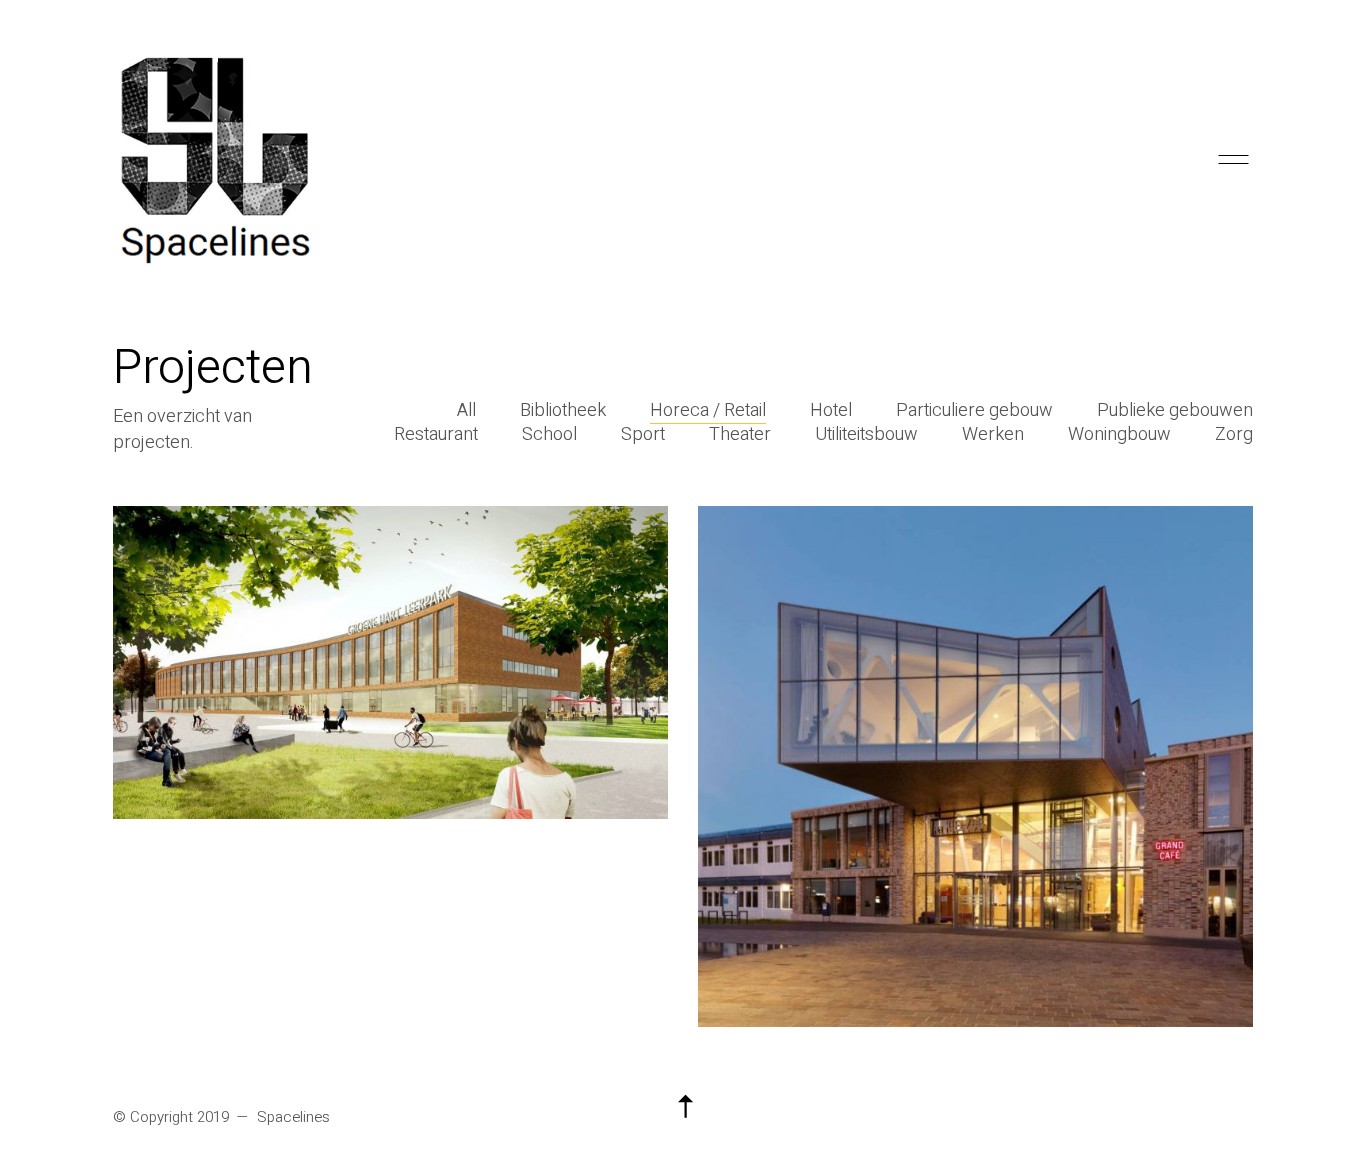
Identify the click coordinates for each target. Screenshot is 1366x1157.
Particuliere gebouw (974, 411)
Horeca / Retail (708, 411)
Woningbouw (1119, 435)
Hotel (831, 411)
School (549, 435)
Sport (643, 435)
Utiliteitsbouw (866, 435)
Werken (993, 435)
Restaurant (436, 435)
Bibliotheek (563, 411)
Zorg (1234, 435)
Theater (740, 435)
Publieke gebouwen (1175, 411)
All (466, 411)
